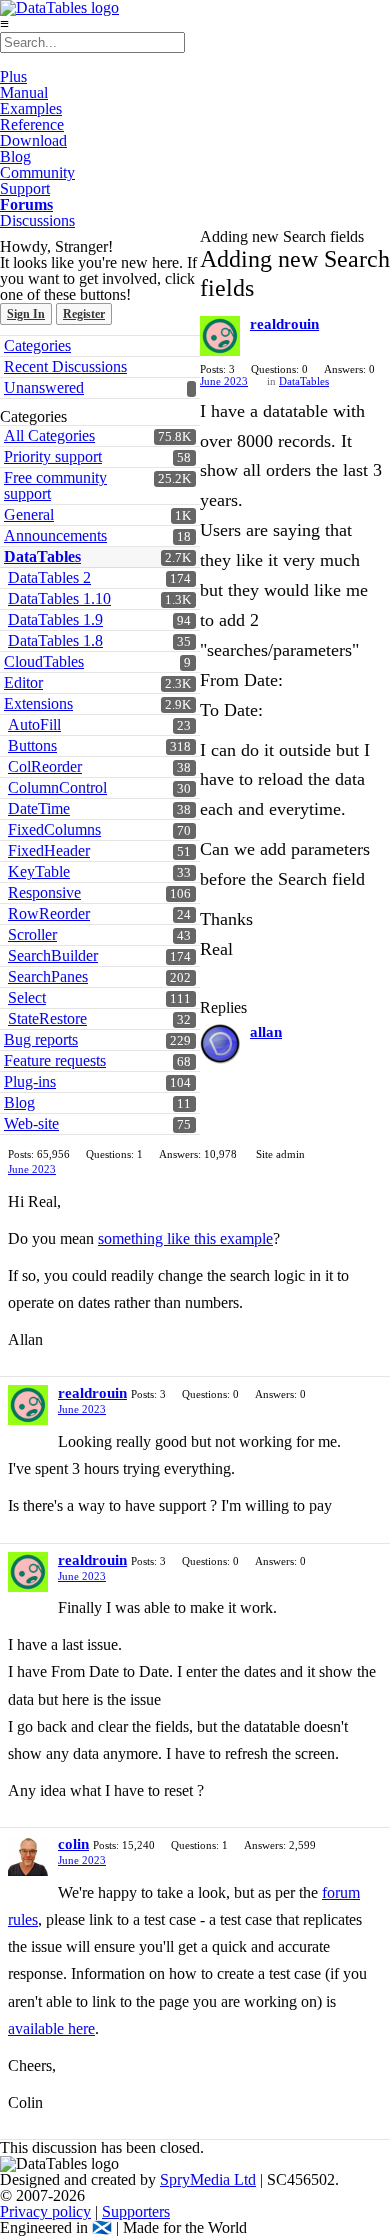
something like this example (185, 1238)
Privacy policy (45, 2211)
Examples (31, 108)
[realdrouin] (220, 336)
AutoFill (34, 724)
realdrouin (284, 324)
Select (27, 997)
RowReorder (49, 913)
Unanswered (44, 387)
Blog (15, 156)
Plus (13, 76)
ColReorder (45, 766)
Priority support (53, 456)
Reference (32, 124)
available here (51, 2028)
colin (73, 1844)
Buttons (32, 745)
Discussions (37, 220)
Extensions (38, 703)
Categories (37, 345)
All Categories (49, 435)
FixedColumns (54, 829)
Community (37, 172)
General (29, 514)
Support (25, 188)
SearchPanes (48, 976)
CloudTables (44, 661)
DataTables (42, 556)
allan (266, 1032)
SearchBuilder (53, 955)
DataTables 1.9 (55, 619)
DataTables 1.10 (59, 598)
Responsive (44, 892)
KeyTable (39, 871)
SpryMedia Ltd (208, 2179)
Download (33, 140)
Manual (24, 92)
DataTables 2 (49, 577)
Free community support (55, 485)
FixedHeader (49, 850)
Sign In (26, 314)
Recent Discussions (65, 366)
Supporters (136, 2211)
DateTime (39, 808)
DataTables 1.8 (55, 640)
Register (84, 314)
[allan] (220, 1044)
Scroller (32, 934)
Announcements (55, 535)
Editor (23, 682)
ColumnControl (57, 787)
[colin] (28, 1856)
